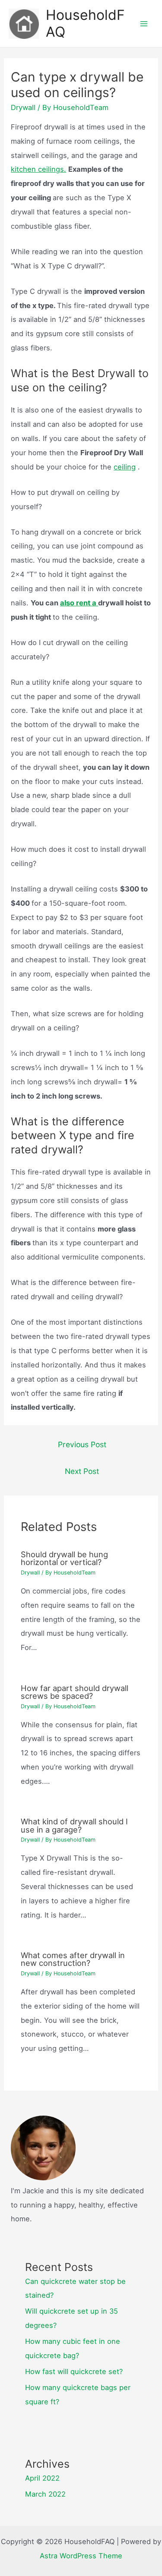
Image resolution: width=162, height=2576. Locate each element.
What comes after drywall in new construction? (73, 1959)
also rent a (79, 603)
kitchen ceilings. (38, 169)
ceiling (125, 467)
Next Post (82, 1471)
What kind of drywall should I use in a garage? (74, 1825)
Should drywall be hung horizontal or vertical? (64, 1558)
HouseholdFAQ (85, 23)
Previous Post (82, 1444)
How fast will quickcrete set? (74, 2371)
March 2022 (45, 2494)
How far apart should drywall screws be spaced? (75, 1692)
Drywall (23, 107)
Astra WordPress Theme (81, 2556)
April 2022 (42, 2478)
